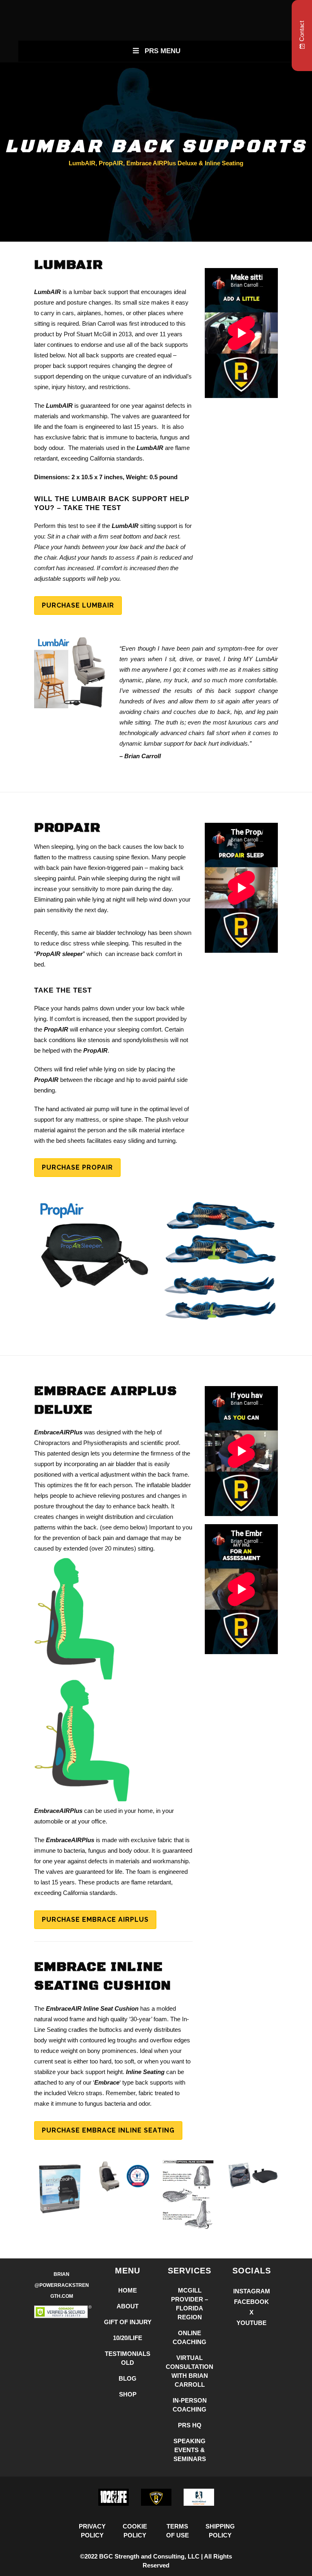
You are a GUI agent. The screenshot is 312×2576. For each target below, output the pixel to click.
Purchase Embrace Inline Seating (108, 2130)
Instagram (252, 2291)
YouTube (251, 2323)
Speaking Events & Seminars (190, 2450)
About (128, 2306)
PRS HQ (190, 2425)
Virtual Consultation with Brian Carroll (190, 2371)
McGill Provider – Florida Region (190, 2304)
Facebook (251, 2302)
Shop (128, 2394)
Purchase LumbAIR (78, 605)
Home (128, 2290)
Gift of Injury (128, 2322)
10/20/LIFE (128, 2338)
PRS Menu (162, 51)
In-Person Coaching (190, 2405)
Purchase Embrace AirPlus (95, 1920)
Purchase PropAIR (77, 1167)
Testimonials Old (128, 2358)
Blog (128, 2378)
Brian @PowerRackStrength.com (62, 2285)
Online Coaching (190, 2337)
